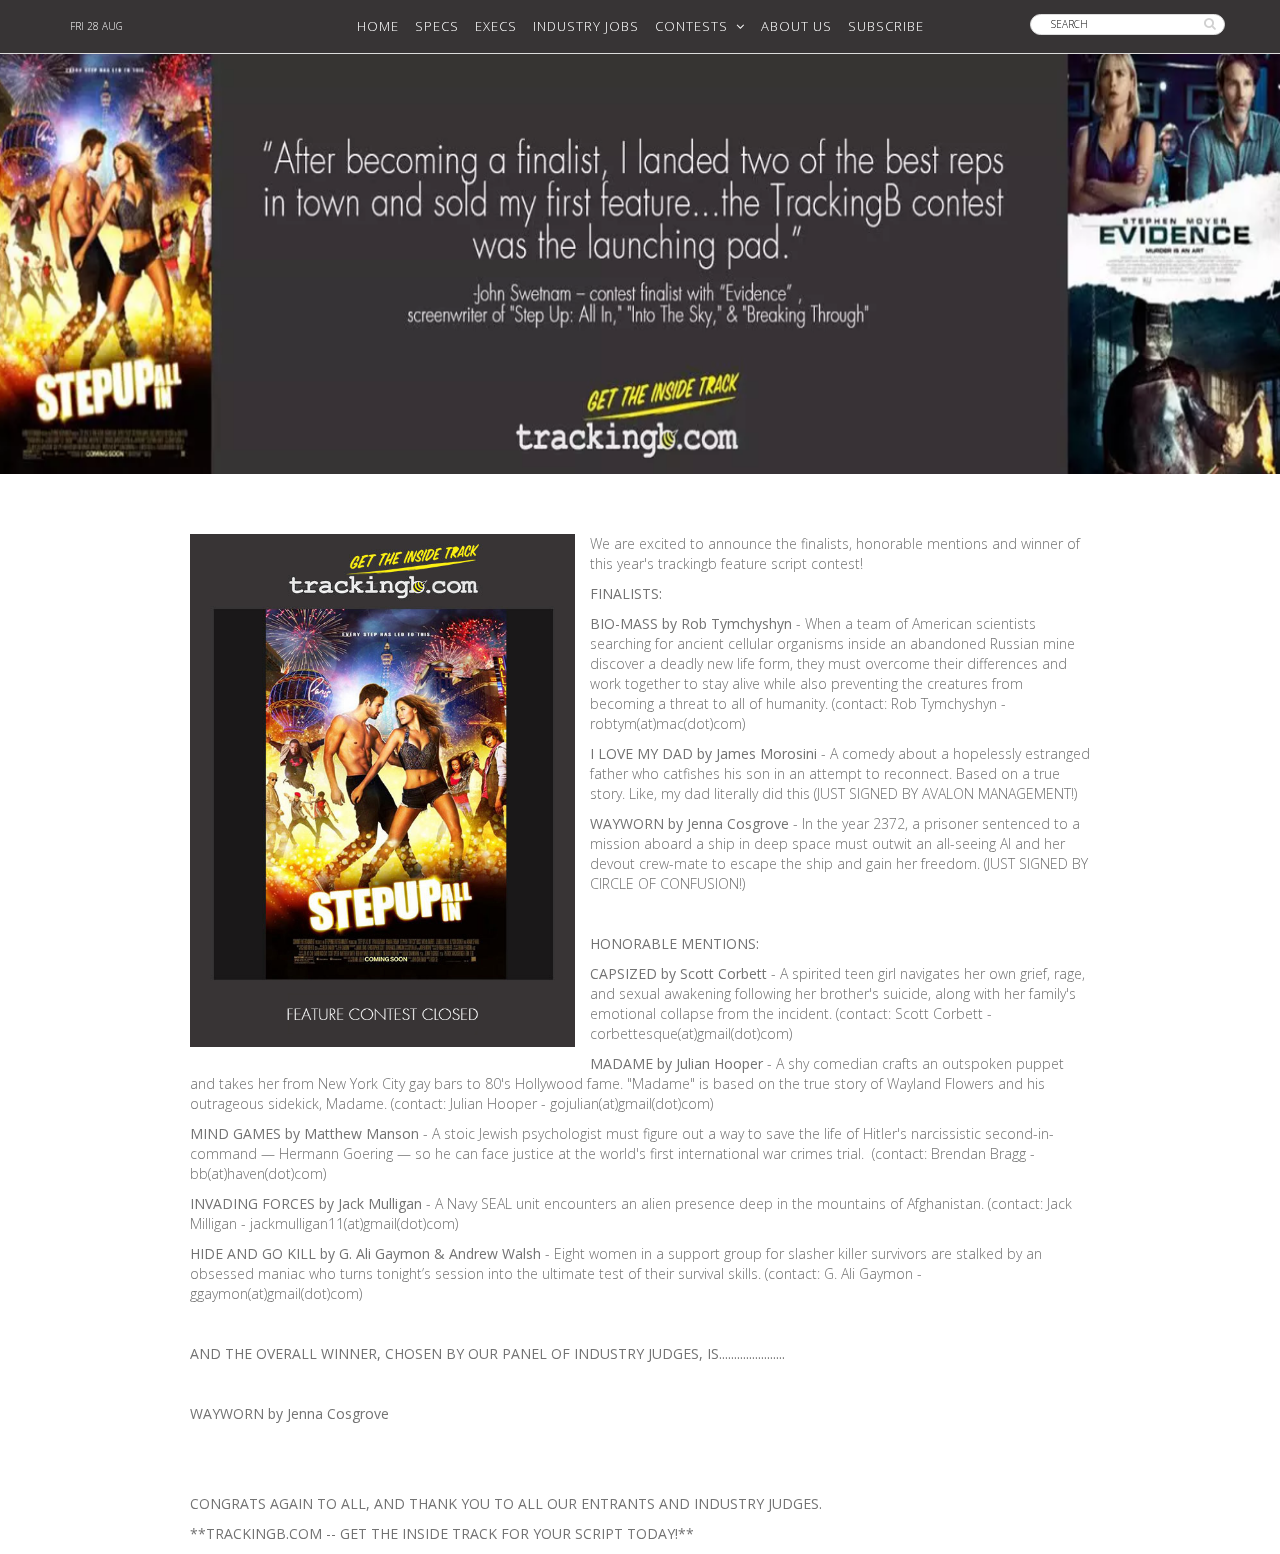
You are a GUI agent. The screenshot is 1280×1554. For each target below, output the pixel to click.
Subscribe (886, 26)
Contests (695, 26)
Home (378, 26)
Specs (437, 26)
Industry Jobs (586, 26)
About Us (796, 26)
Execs (496, 26)
